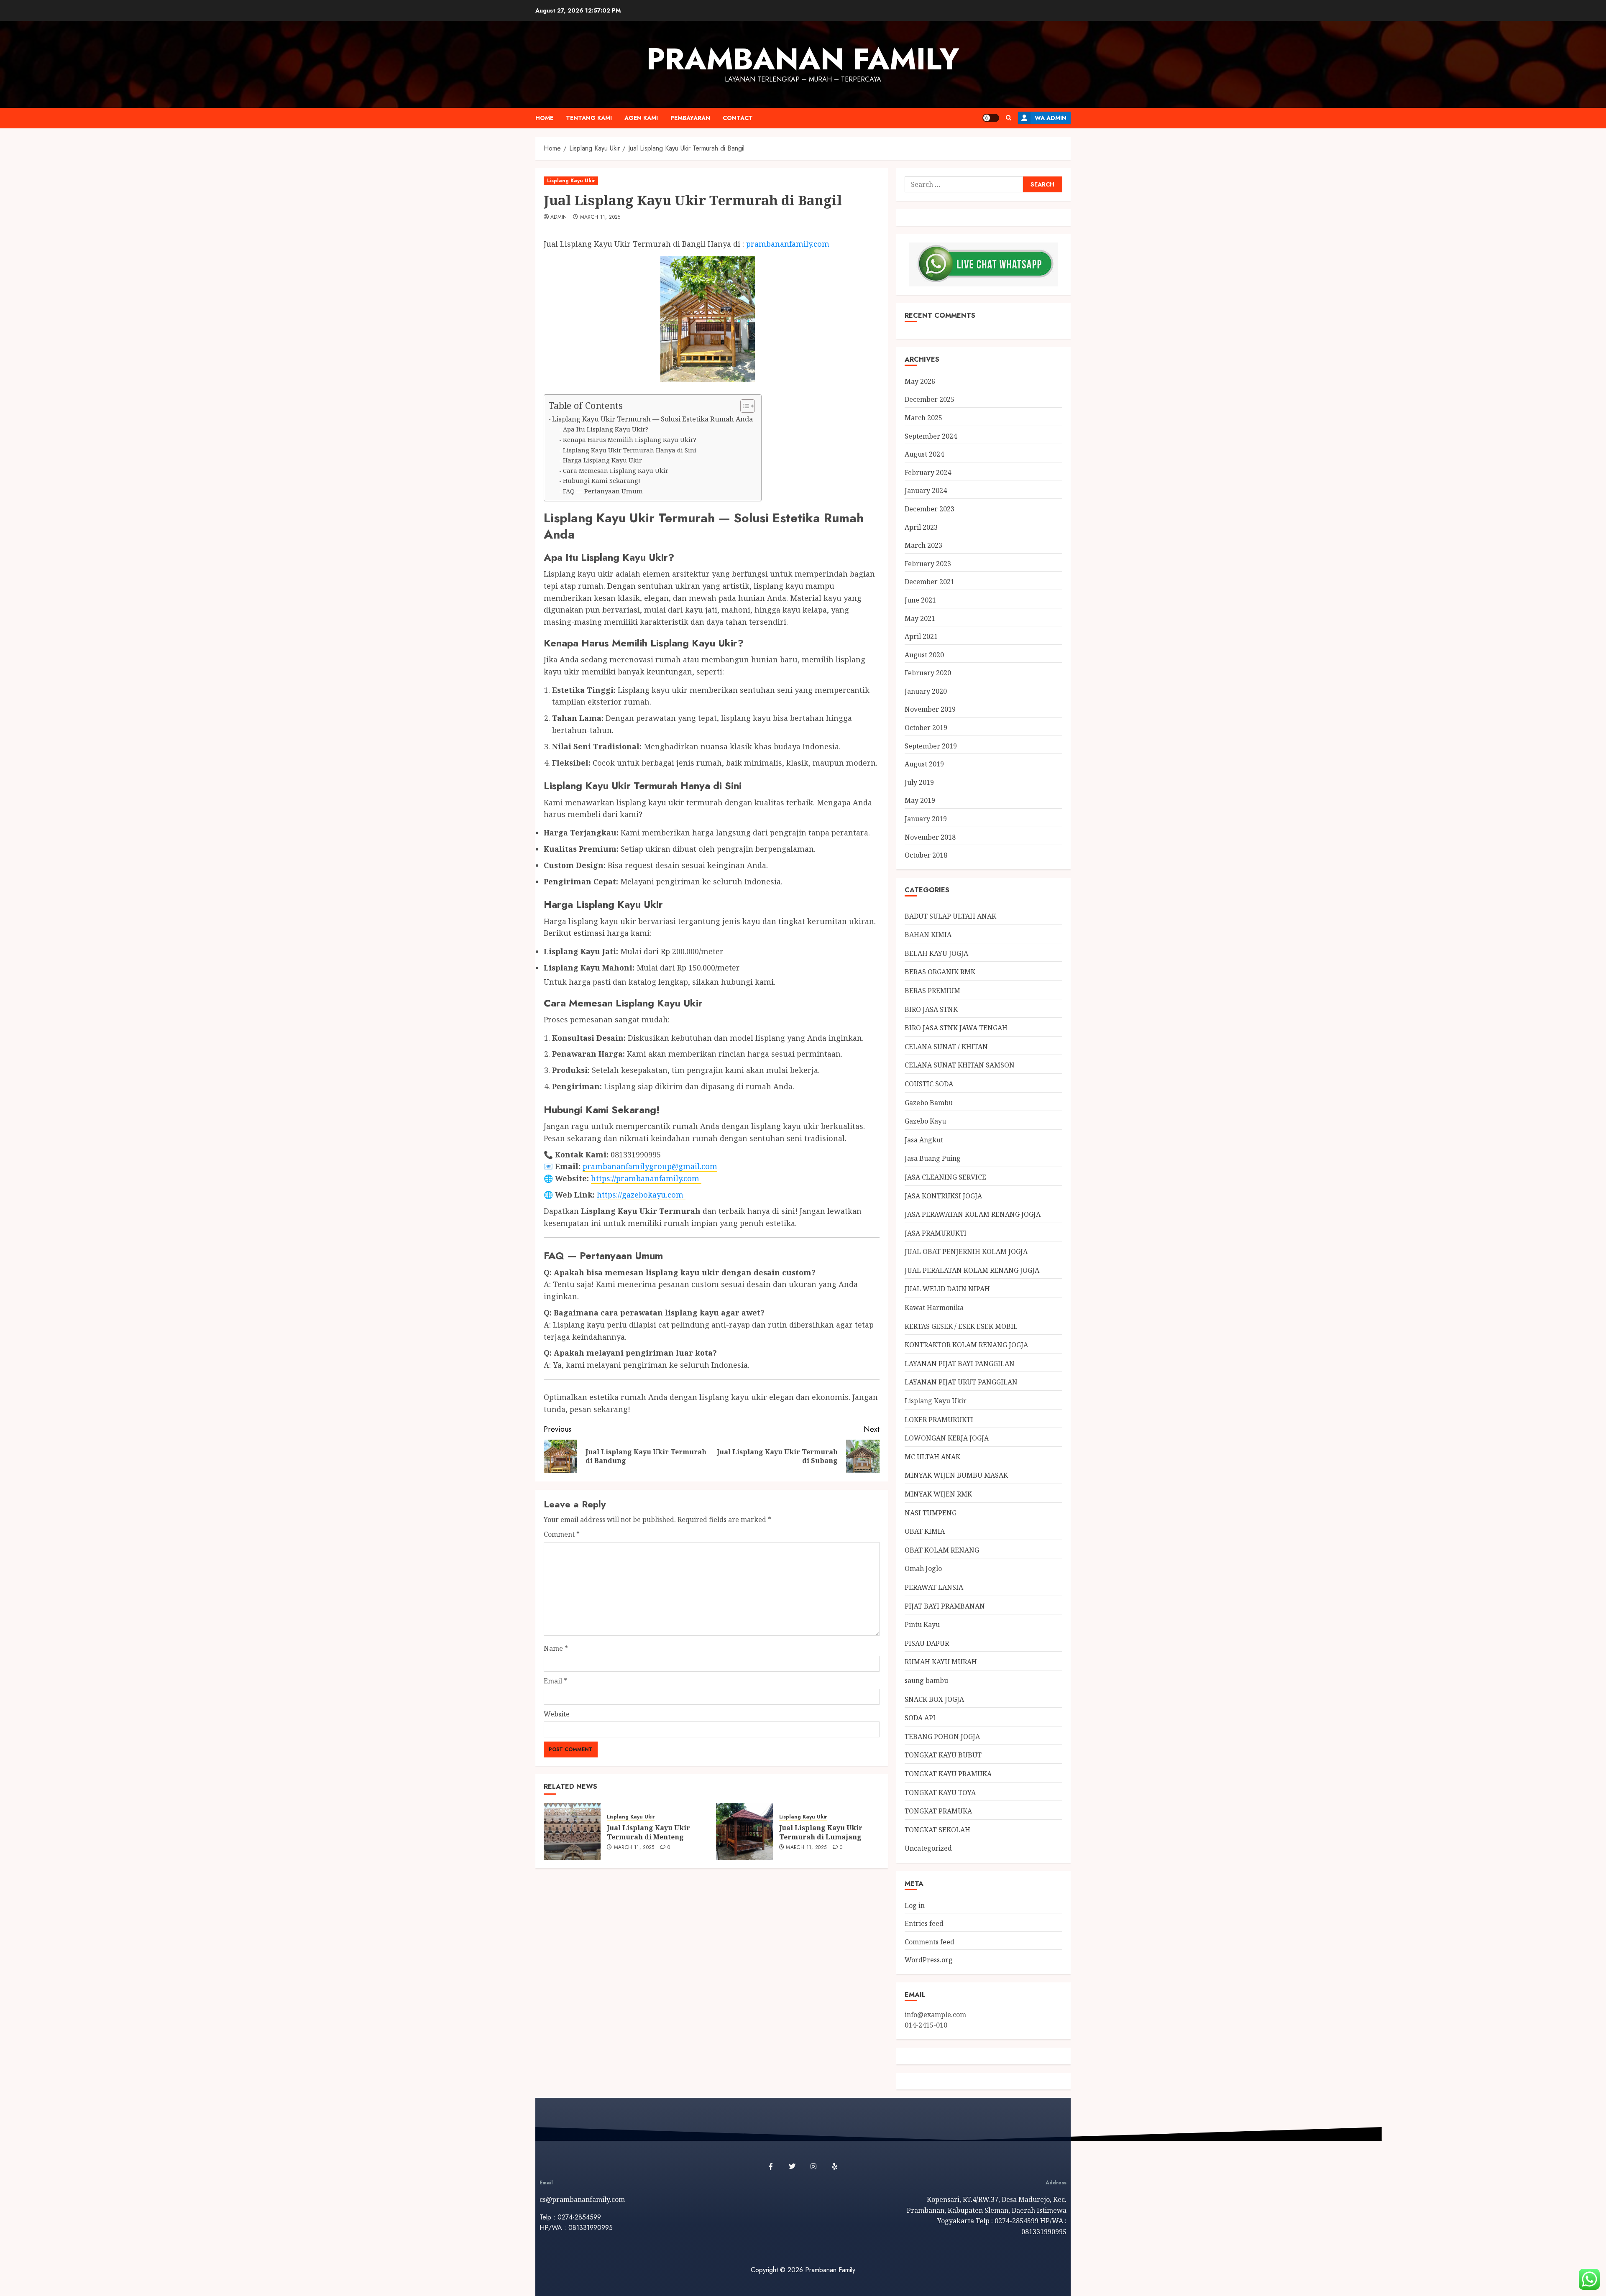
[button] (1009, 118)
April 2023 (921, 527)
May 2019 (920, 800)
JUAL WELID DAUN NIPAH (947, 1289)
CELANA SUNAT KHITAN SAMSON (960, 1065)
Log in (915, 1905)
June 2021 (920, 600)
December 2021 (930, 582)
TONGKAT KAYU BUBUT (943, 1755)
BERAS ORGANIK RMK (940, 972)
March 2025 (923, 418)
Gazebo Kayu (925, 1121)
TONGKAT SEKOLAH (937, 1830)
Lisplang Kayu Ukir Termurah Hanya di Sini (630, 450)
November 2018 (930, 837)
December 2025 (930, 399)
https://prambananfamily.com (646, 1178)
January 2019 (926, 819)
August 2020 (924, 655)
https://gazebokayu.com (641, 1195)
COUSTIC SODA (929, 1084)
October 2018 (926, 855)
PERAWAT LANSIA (934, 1587)
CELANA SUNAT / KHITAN (946, 1047)
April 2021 (921, 636)
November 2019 (930, 709)
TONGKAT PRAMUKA (938, 1811)
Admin (559, 217)
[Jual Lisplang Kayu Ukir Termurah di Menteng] (572, 1831)
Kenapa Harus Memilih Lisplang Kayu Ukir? (630, 439)
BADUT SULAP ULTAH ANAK (950, 916)
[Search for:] (964, 184)
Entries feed (924, 1923)
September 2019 (931, 746)
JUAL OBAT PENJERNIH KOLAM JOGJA (966, 1251)
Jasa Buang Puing (933, 1158)
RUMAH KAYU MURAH (941, 1662)
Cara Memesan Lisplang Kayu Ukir (616, 470)
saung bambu (926, 1680)
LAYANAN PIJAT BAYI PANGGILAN (960, 1364)
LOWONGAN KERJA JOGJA (947, 1438)
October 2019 (926, 728)
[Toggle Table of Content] (743, 406)
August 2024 (924, 454)
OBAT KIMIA (925, 1531)
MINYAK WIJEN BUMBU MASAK (956, 1475)
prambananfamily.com (788, 244)
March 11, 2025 (600, 217)
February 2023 (928, 564)
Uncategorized (928, 1848)
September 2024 (931, 436)
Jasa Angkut (924, 1140)
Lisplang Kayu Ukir (571, 181)
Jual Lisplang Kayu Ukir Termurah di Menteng (648, 1832)
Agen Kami (641, 118)
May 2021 (920, 618)
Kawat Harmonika (934, 1308)
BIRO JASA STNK (931, 1009)
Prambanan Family (803, 59)
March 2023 (923, 545)
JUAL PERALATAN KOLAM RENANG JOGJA (972, 1270)
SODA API (920, 1718)
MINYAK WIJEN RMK (938, 1494)
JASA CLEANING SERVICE (945, 1177)
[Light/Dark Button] (991, 118)
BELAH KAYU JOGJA (936, 953)
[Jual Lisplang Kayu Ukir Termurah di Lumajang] (744, 1831)
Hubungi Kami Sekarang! (602, 480)
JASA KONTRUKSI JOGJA (943, 1196)
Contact (738, 118)
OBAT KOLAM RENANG (942, 1550)
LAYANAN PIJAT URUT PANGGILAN (961, 1382)
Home (544, 118)
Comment (562, 1534)
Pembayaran (690, 118)
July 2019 (919, 782)
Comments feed (930, 1942)
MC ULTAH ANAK (932, 1457)
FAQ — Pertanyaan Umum (603, 491)
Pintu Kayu (922, 1624)
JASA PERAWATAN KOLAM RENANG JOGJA (973, 1214)
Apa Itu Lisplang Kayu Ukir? (606, 429)
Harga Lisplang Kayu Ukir (602, 460)
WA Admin (1051, 118)
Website (557, 1714)
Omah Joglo (923, 1568)
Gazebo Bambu (929, 1103)
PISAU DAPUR (927, 1643)
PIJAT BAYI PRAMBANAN (945, 1606)
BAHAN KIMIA (928, 935)
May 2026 (920, 381)
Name (556, 1648)
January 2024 (926, 490)
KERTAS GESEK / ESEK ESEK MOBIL (961, 1326)
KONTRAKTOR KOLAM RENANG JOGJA (966, 1345)
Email (555, 1681)
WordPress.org (929, 1960)
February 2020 (928, 673)
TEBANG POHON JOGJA (942, 1737)
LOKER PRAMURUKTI (939, 1420)
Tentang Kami (589, 118)
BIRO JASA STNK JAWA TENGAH (956, 1028)
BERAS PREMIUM (932, 991)
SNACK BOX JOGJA (934, 1699)
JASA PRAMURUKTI (936, 1233)
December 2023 (930, 509)
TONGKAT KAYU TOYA (940, 1793)
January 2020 (926, 691)
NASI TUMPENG (931, 1513)
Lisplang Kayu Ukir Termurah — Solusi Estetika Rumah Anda (652, 419)
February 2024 (928, 472)
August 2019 (924, 764)
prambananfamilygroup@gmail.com (650, 1166)
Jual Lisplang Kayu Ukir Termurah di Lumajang (821, 1832)
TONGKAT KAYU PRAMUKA (948, 1774)
